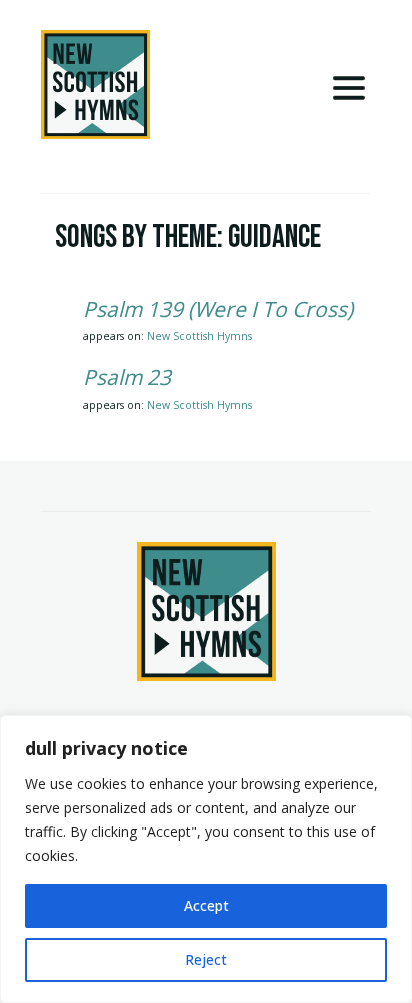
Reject (206, 959)
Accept (206, 905)
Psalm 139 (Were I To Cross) (218, 309)
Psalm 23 (127, 377)
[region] (206, 859)
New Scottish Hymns (199, 336)
